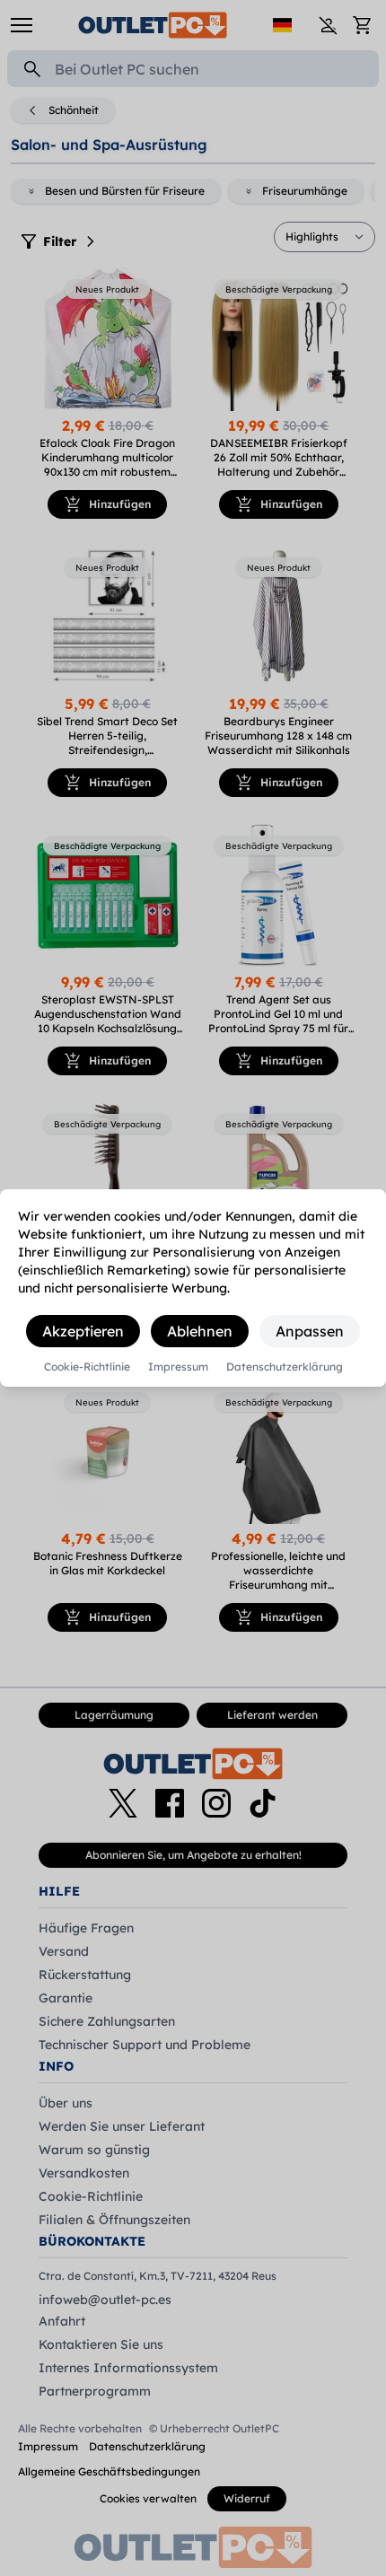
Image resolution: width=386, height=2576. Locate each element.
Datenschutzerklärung (285, 1367)
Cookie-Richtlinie (87, 1367)
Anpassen (310, 1331)
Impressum (178, 1367)
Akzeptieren (83, 1331)
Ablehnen (200, 1331)
